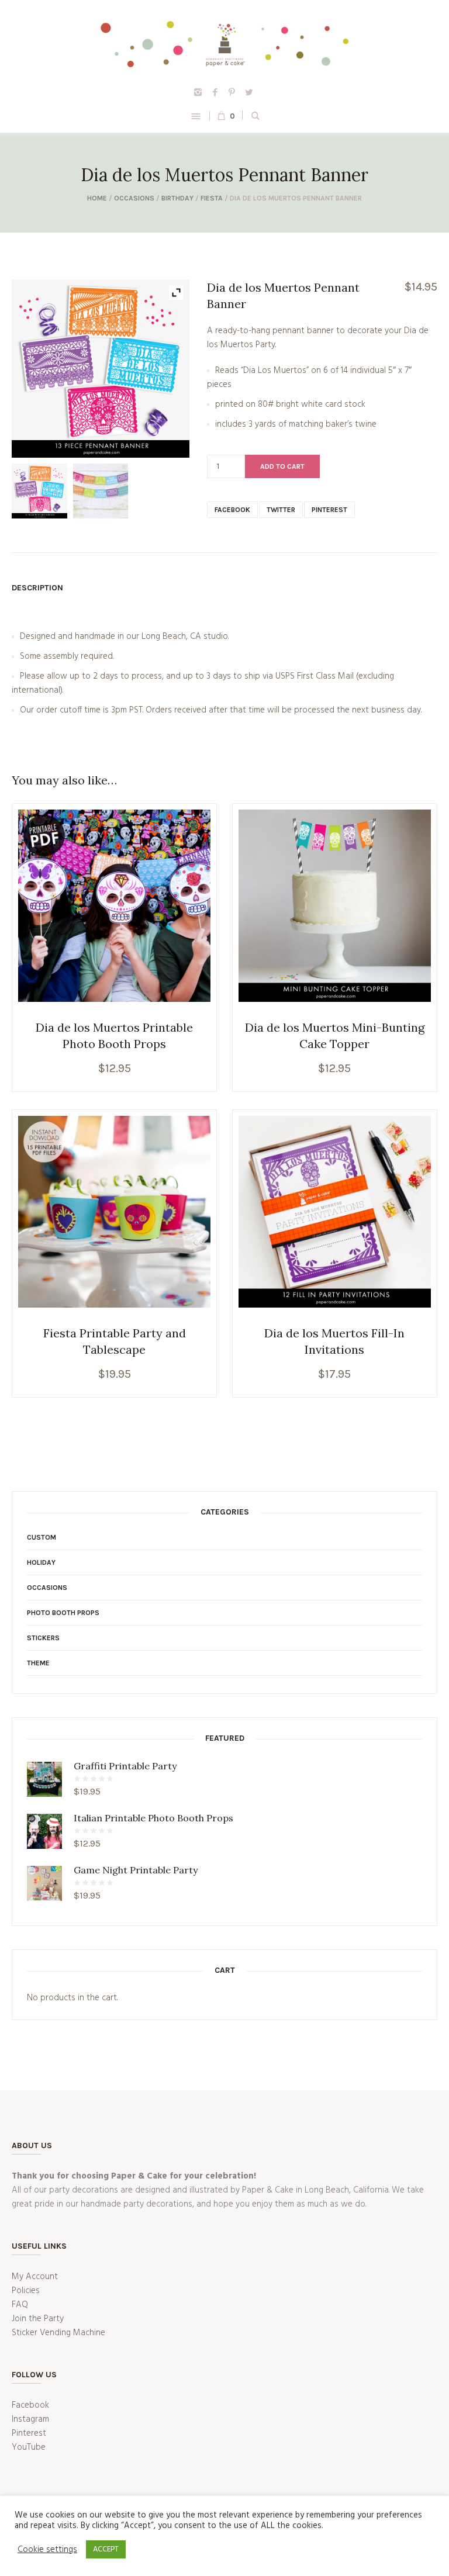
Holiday (41, 1562)
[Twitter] (249, 92)
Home (97, 198)
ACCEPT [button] (106, 2549)
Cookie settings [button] (47, 2550)
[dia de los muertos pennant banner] (101, 491)
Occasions (134, 198)
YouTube (29, 2447)
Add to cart (282, 466)
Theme (38, 1663)
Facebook (232, 510)
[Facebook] (215, 92)
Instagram (30, 2419)
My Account (35, 2277)
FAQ (20, 2305)
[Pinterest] (232, 92)
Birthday (177, 198)
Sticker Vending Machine (58, 2333)
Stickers (43, 1638)
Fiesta (212, 198)
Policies (26, 2291)
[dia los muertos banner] (39, 491)
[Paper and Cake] (224, 42)
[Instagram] (198, 92)
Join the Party (38, 2319)
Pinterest (329, 510)
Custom (42, 1537)
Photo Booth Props (63, 1613)
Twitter (281, 510)
